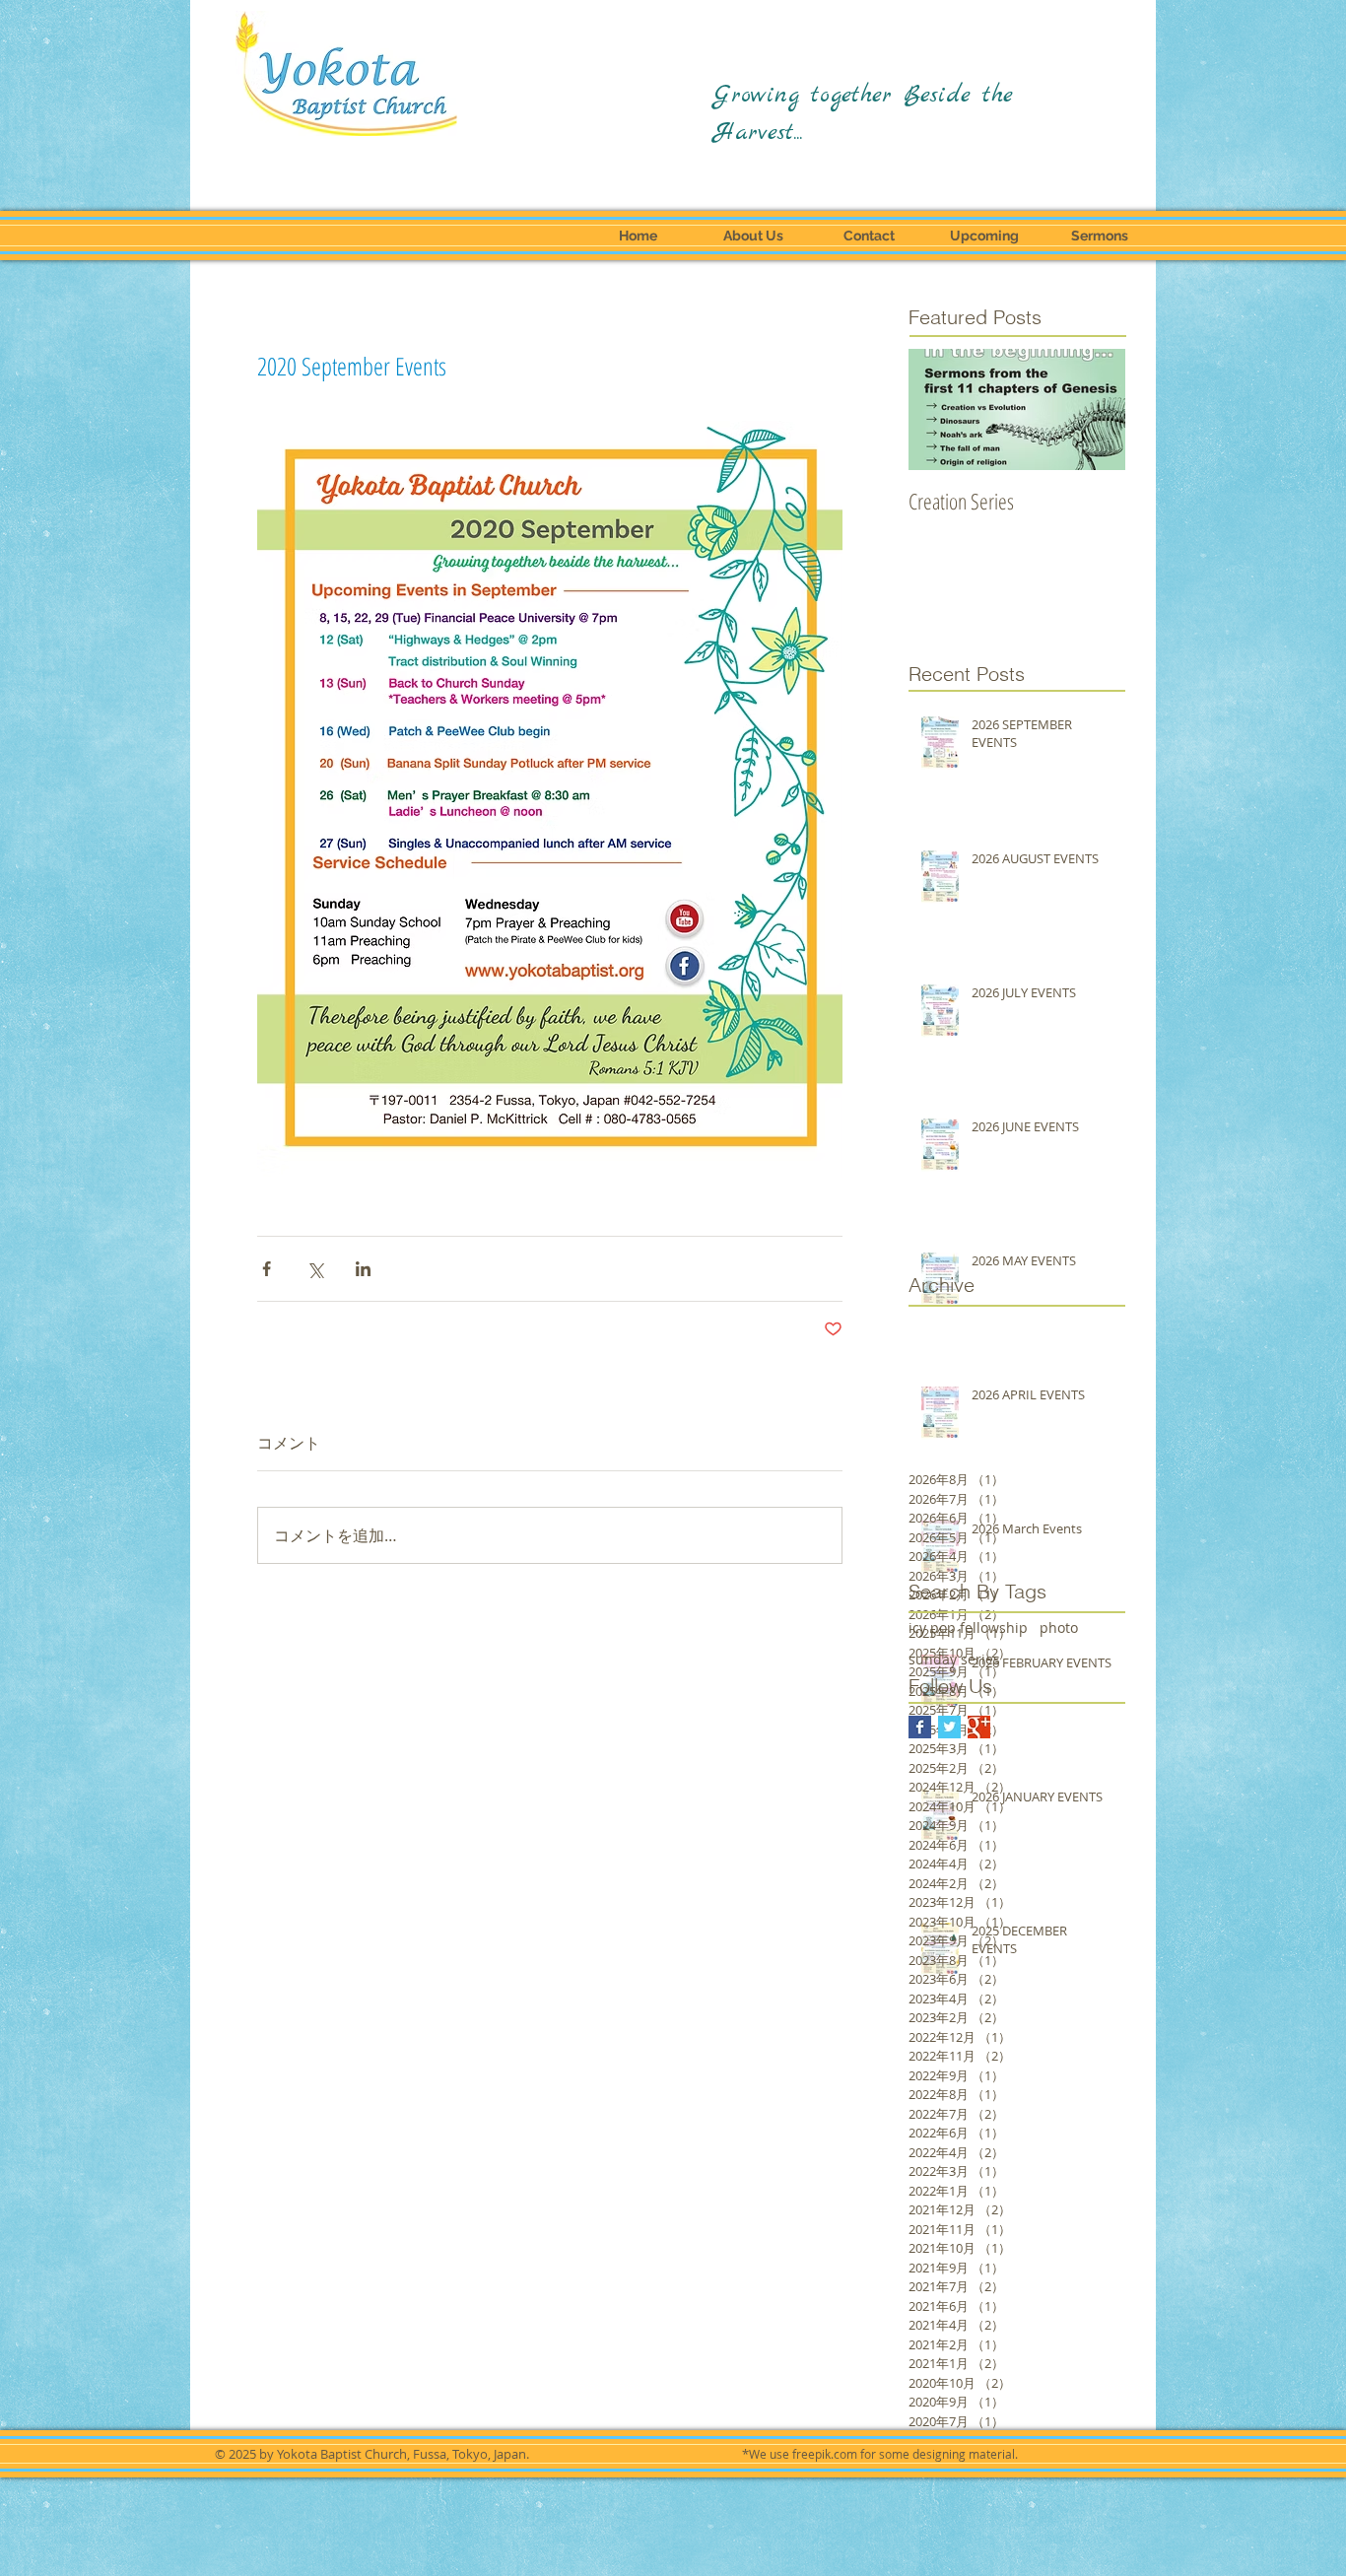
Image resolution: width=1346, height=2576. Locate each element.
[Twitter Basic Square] (949, 1727)
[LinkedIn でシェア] (363, 1269)
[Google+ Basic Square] (979, 1727)
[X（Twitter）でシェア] (315, 1269)
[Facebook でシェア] (267, 1269)
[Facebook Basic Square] (920, 1727)
